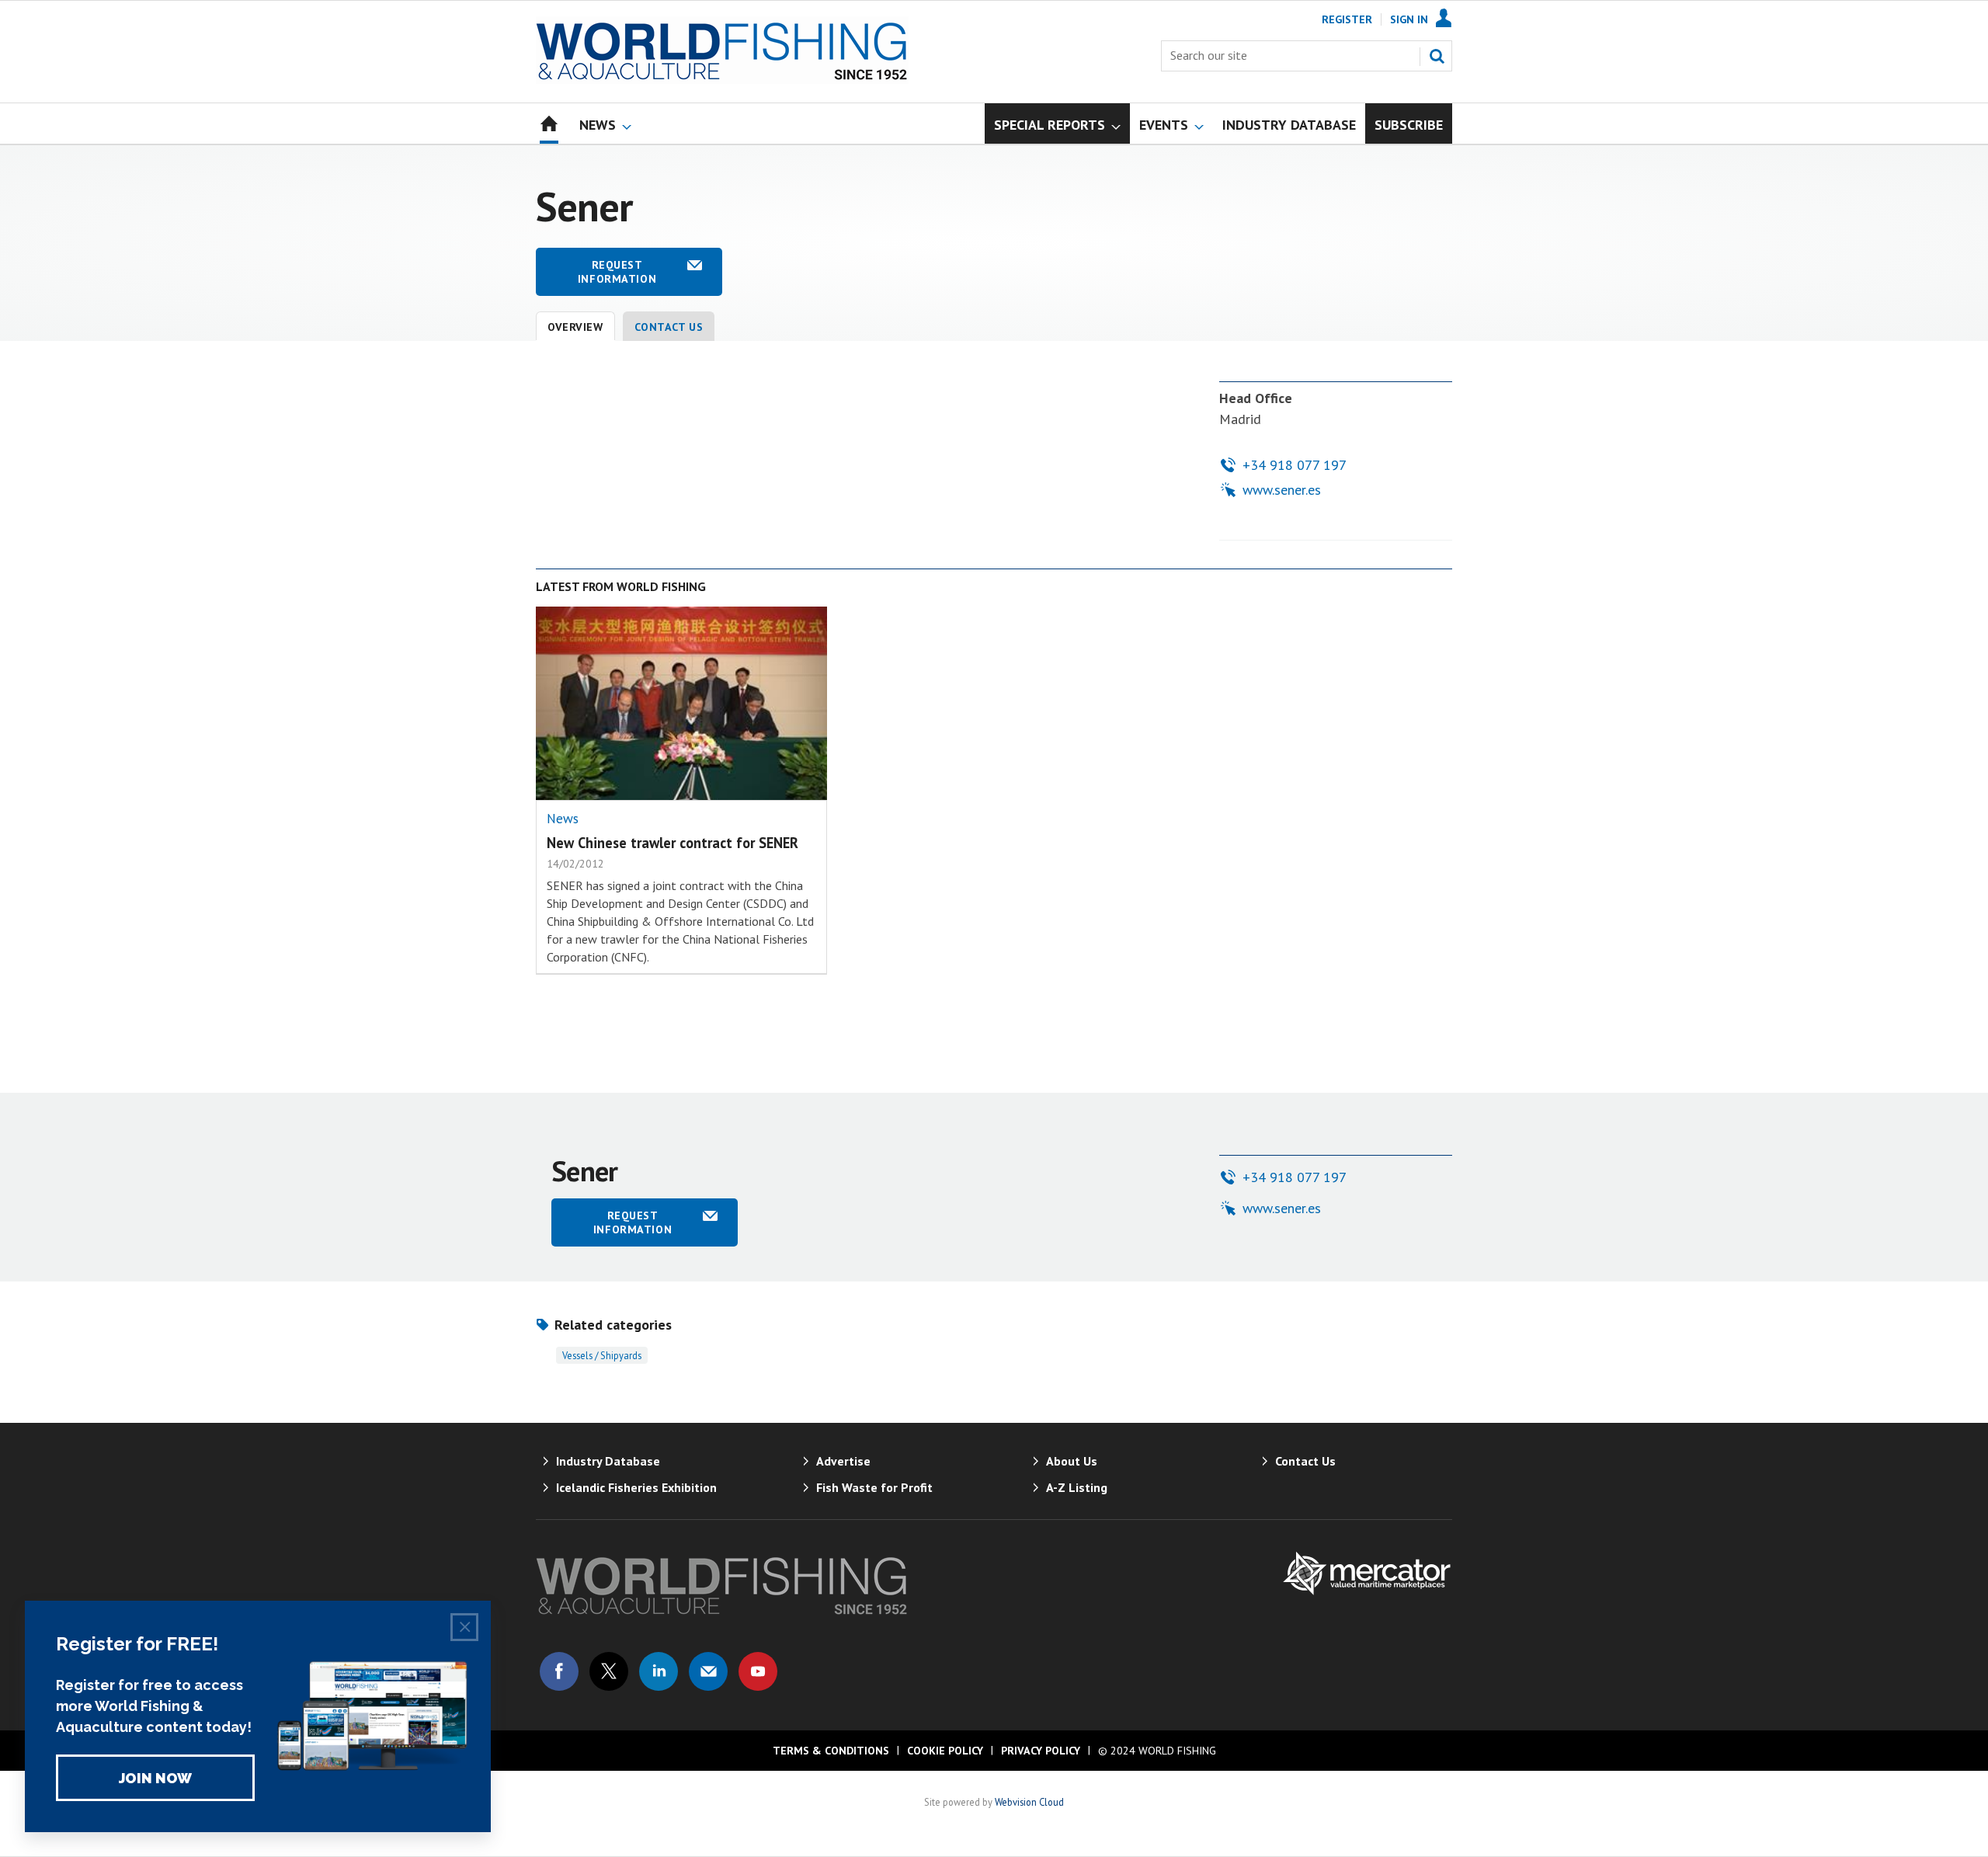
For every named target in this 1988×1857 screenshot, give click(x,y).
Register (1347, 19)
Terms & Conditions (831, 1751)
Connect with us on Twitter (609, 1671)
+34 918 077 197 (1295, 465)
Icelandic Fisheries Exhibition (636, 1487)
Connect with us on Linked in (659, 1671)
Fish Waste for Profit (874, 1487)
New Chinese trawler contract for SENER (673, 843)
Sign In (1409, 19)
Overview (575, 327)
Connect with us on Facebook (559, 1671)
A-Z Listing (1077, 1487)
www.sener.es (1282, 490)
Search (1437, 56)
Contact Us (669, 327)
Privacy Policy (1041, 1751)
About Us (1072, 1461)
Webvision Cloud (1029, 1802)
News (563, 819)
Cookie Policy (945, 1751)
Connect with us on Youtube (758, 1671)
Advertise (843, 1461)
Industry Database (608, 1461)
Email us (708, 1671)
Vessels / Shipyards (602, 1355)
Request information (617, 272)
